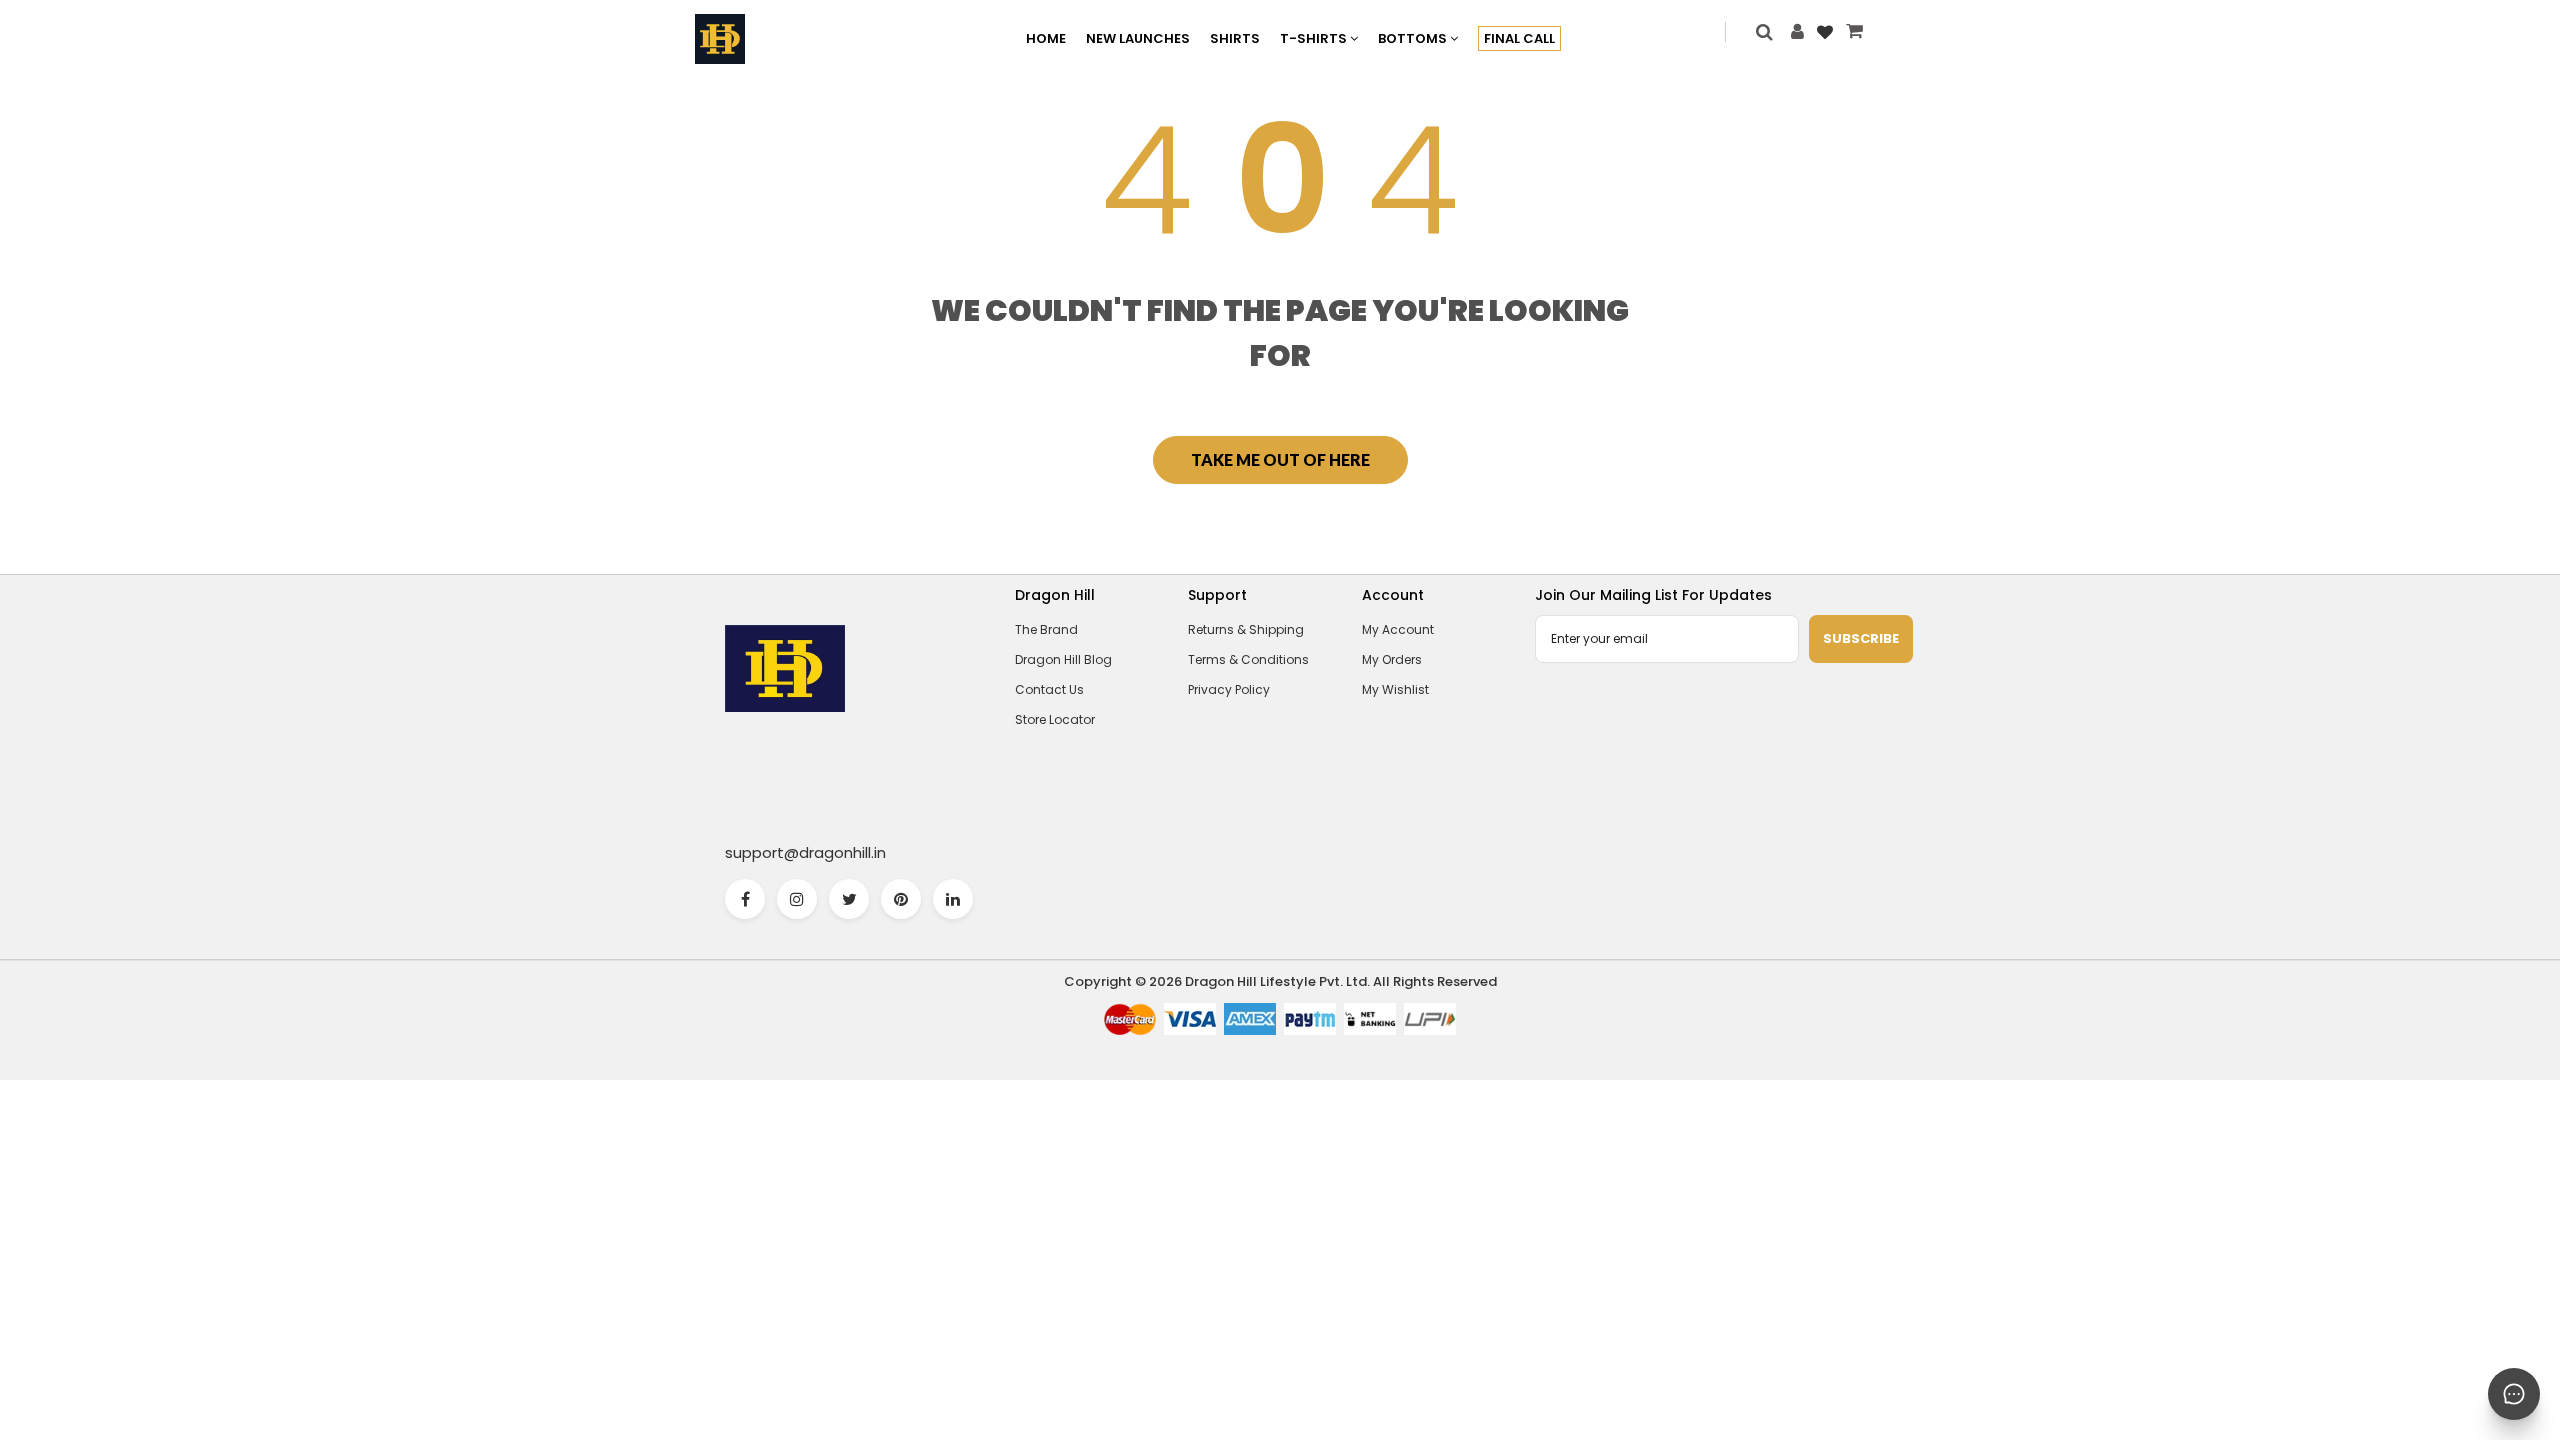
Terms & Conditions (1248, 659)
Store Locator (1055, 719)
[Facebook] (745, 899)
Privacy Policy (1229, 689)
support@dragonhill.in (805, 852)
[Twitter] (849, 899)
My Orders (1392, 659)
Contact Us (1049, 689)
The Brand (1046, 629)
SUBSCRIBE (1861, 638)
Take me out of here (1280, 459)
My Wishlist (1395, 689)
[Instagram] (797, 899)
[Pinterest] (901, 899)
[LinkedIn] (953, 899)
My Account (1398, 629)
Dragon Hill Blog (1063, 659)
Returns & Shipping (1246, 629)
